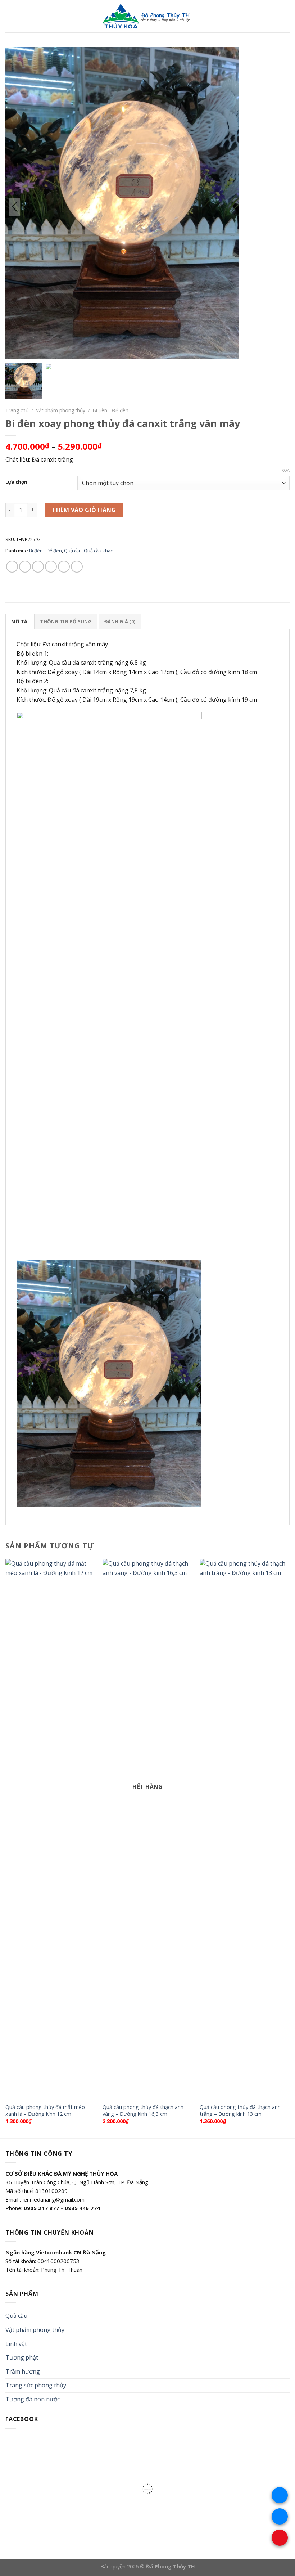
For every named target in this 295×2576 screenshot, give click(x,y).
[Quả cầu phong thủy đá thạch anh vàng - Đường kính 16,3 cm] (147, 1829)
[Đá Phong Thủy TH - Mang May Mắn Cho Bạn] (147, 16)
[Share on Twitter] (38, 567)
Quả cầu (73, 551)
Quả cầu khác (98, 551)
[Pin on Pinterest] (64, 567)
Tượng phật (22, 2357)
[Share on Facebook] (25, 567)
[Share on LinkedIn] (77, 567)
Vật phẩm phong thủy (61, 410)
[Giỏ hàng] (286, 16)
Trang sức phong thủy (36, 2385)
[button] (230, 207)
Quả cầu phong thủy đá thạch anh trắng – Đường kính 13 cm (240, 2111)
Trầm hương (23, 2371)
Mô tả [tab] (19, 621)
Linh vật (16, 2344)
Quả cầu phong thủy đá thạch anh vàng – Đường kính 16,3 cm (143, 2111)
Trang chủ (17, 410)
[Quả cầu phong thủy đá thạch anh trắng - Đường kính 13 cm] (245, 1829)
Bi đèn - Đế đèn (111, 410)
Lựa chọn (16, 482)
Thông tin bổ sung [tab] (66, 621)
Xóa (286, 470)
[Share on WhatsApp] (12, 567)
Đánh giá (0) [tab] (120, 621)
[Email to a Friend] (51, 567)
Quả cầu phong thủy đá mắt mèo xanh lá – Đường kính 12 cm (45, 2111)
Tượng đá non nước (33, 2399)
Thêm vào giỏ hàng (84, 510)
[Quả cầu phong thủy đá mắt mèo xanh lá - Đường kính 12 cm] (50, 1829)
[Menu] (10, 16)
